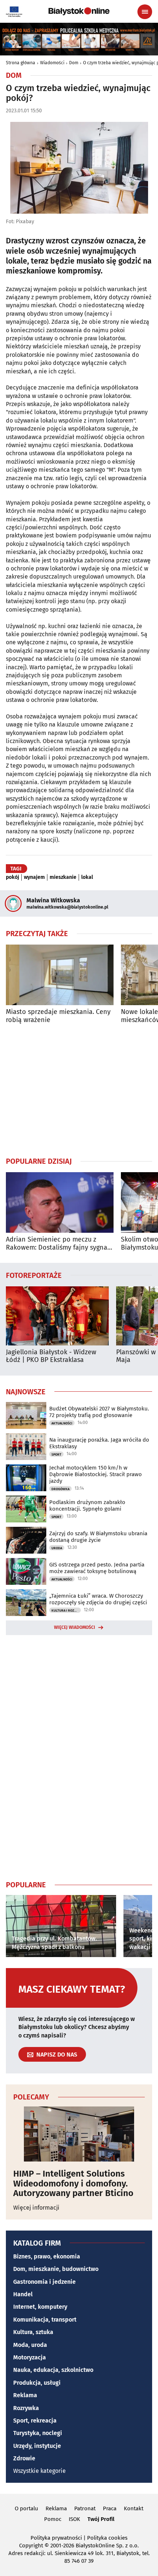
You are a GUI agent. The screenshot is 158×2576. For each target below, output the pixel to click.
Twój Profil (101, 2519)
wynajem (34, 877)
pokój (12, 877)
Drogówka (60, 1489)
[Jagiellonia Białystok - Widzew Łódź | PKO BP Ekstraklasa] (57, 1316)
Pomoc (53, 2519)
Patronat (85, 2508)
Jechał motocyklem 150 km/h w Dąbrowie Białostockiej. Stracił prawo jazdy (96, 1474)
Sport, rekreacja (35, 2421)
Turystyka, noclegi (38, 2433)
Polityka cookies (107, 2538)
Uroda (57, 1548)
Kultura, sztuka (33, 2332)
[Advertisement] (79, 1090)
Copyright (31, 2546)
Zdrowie (24, 2458)
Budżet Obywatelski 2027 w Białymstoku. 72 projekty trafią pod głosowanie (99, 1412)
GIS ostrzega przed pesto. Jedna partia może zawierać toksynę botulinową (97, 1568)
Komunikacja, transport (45, 2320)
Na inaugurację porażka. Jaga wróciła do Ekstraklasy (99, 1443)
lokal (87, 877)
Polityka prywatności (56, 2538)
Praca (110, 2508)
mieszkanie (63, 877)
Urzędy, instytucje (37, 2446)
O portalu (26, 2508)
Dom (74, 63)
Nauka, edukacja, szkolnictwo (53, 2370)
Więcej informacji (36, 2208)
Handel (23, 2294)
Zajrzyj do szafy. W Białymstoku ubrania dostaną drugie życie (98, 1537)
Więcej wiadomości (75, 1627)
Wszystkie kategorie (39, 2471)
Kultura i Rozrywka (66, 1611)
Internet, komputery (40, 2307)
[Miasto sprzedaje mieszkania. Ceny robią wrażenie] (60, 975)
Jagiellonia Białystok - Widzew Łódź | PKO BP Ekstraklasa (51, 1356)
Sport (56, 1454)
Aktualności (62, 1423)
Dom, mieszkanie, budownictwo (56, 2269)
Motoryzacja (30, 2357)
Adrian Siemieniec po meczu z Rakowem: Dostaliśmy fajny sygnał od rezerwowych (58, 1244)
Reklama (25, 2395)
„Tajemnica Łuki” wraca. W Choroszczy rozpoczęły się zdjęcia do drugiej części (98, 1599)
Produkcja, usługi (37, 2383)
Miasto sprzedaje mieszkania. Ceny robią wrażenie (58, 1016)
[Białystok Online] (79, 11)
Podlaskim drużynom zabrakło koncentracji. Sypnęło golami (87, 1506)
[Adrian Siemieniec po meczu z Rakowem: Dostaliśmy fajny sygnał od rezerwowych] (60, 1202)
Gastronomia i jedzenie (44, 2282)
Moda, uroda (30, 2345)
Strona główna (21, 63)
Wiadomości (52, 63)
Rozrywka (26, 2408)
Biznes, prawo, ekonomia (47, 2256)
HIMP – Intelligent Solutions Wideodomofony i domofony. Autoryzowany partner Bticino (73, 2183)
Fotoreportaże (34, 1275)
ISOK (74, 2519)
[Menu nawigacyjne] (145, 12)
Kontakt (134, 2508)
